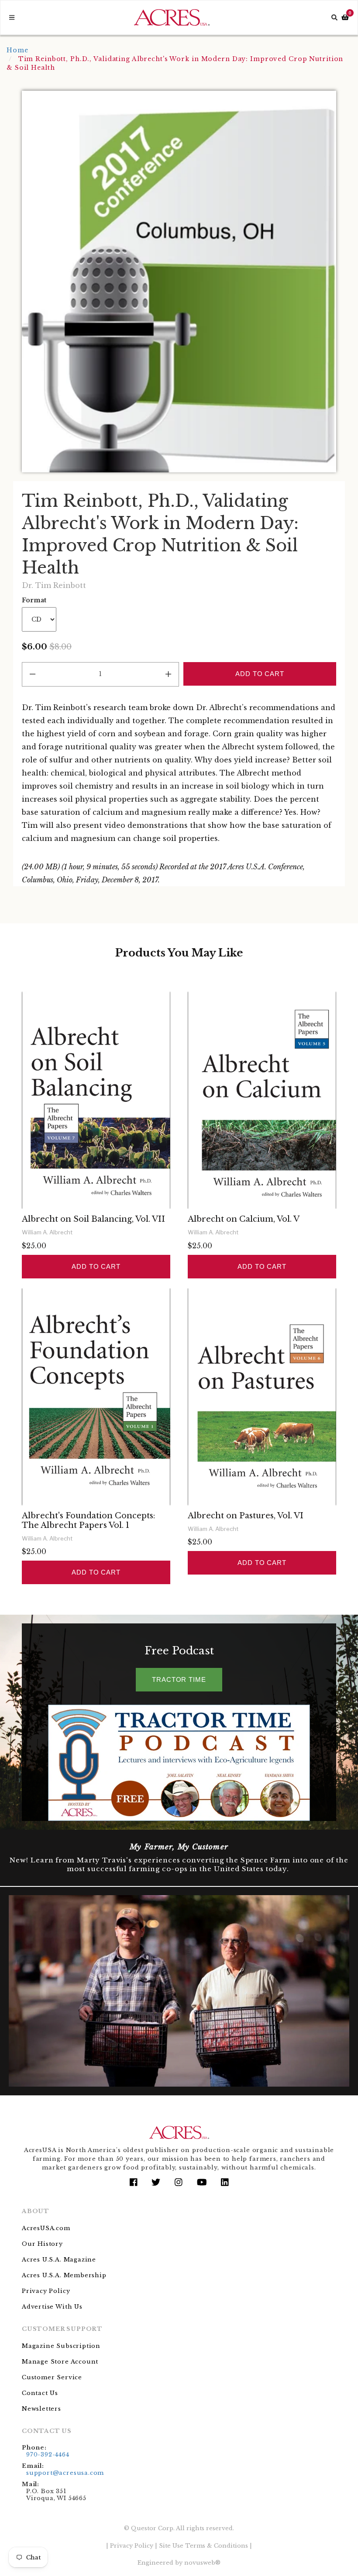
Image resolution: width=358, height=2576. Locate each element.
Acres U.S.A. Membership (64, 2275)
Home (17, 50)
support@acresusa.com (65, 2473)
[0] (345, 18)
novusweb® (202, 2563)
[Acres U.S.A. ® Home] (172, 17)
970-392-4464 (48, 2455)
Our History (42, 2244)
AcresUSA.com (46, 2228)
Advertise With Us (52, 2307)
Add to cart (96, 1266)
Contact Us (40, 2393)
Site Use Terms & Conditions (203, 2546)
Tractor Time (179, 1679)
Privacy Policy (46, 2291)
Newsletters (41, 2409)
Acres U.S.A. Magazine (59, 2260)
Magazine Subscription (61, 2346)
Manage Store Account (60, 2362)
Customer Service (52, 2377)
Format (34, 600)
